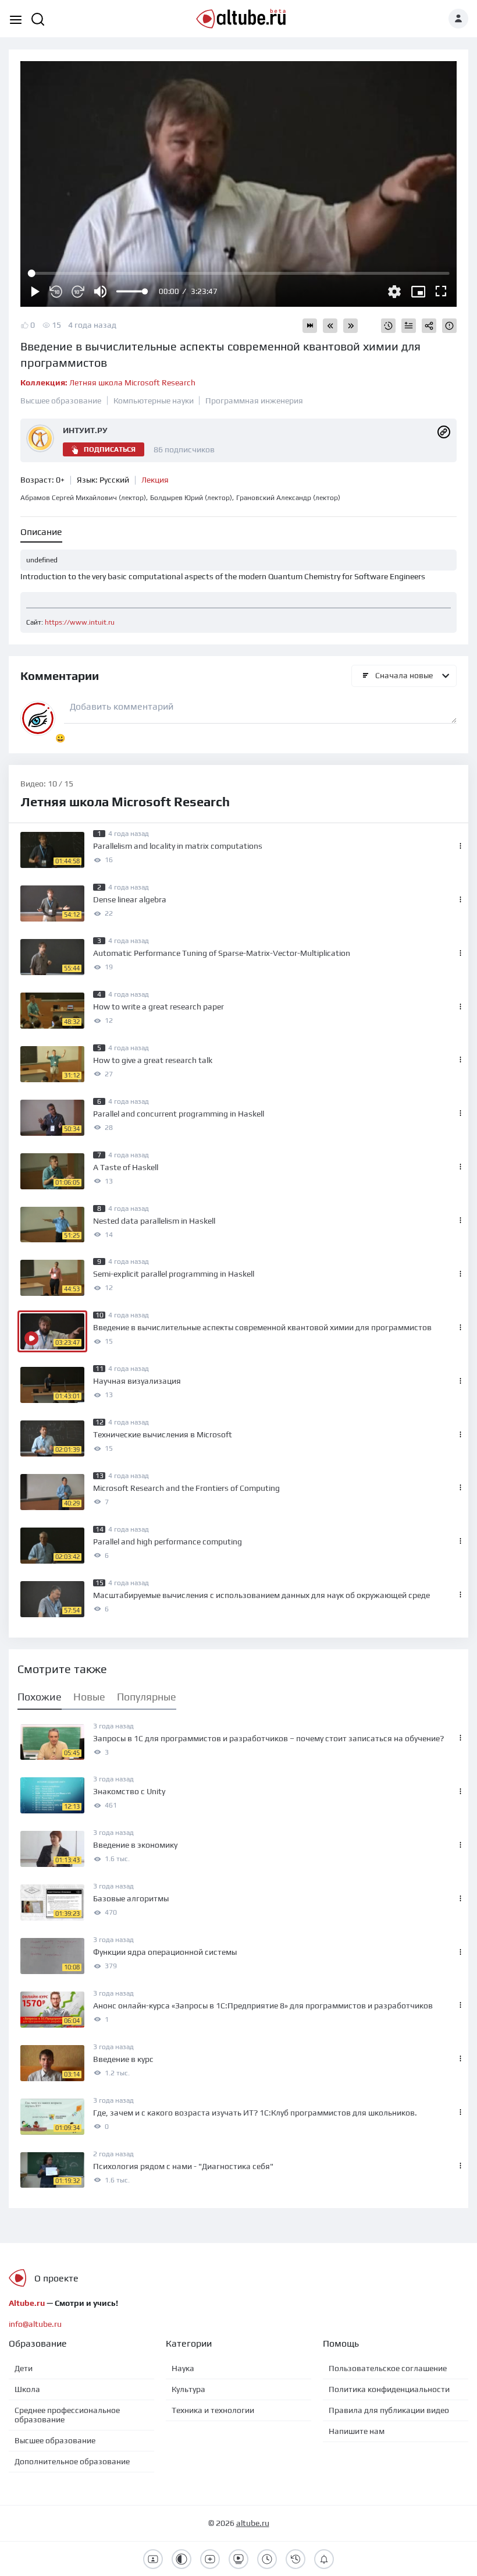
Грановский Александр (288, 498)
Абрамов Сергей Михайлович (83, 498)
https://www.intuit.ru (80, 622)
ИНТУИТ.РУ (85, 430)
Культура (188, 2389)
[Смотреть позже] (388, 326)
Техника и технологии (213, 2410)
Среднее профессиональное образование (67, 2415)
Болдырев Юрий (191, 498)
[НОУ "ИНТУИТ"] (444, 431)
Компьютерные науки (154, 401)
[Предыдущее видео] (330, 326)
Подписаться (110, 449)
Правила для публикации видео (389, 2410)
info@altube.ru (35, 2324)
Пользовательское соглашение (388, 2368)
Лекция (155, 480)
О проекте (56, 2278)
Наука (183, 2368)
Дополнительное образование (72, 2461)
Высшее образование (61, 401)
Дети (24, 2368)
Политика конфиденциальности (389, 2389)
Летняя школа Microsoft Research (108, 382)
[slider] (131, 291)
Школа (27, 2389)
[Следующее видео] (350, 326)
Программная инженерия (254, 401)
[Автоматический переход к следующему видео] (310, 326)
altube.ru (253, 2523)
